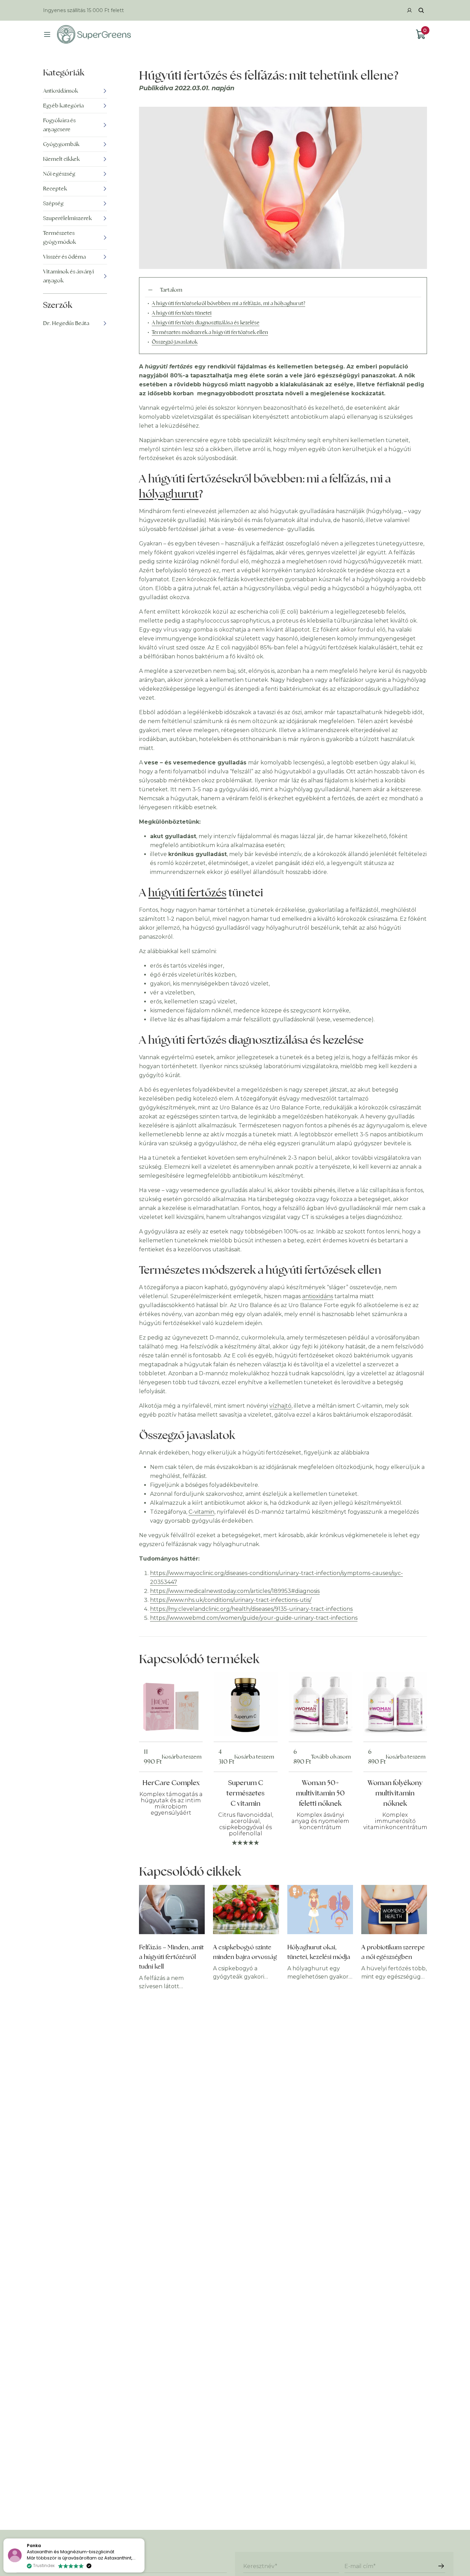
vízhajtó (280, 1406)
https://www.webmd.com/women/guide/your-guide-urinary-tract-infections (254, 1618)
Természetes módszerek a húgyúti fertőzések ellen (210, 332)
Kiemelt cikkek (61, 159)
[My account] (409, 10)
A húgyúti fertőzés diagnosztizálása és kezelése (206, 322)
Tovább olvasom (331, 1757)
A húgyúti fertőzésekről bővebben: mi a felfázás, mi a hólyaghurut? (228, 303)
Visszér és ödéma (64, 257)
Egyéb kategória (63, 106)
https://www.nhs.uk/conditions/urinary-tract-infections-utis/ (231, 1600)
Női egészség (59, 174)
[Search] (421, 10)
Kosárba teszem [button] (182, 1757)
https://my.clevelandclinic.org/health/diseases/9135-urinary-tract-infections (251, 1609)
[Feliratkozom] (441, 2566)
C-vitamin (201, 1512)
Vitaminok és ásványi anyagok (68, 276)
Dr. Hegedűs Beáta (66, 323)
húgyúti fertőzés (187, 892)
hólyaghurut (169, 494)
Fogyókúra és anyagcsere (59, 125)
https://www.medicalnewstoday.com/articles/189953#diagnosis (235, 1591)
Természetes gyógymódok (60, 237)
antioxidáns (318, 1296)
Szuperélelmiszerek (67, 218)
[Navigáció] (47, 34)
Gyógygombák (61, 144)
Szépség (53, 203)
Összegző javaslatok (175, 342)
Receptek (55, 189)
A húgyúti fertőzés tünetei (182, 313)
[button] (144, 2539)
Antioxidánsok (61, 91)
